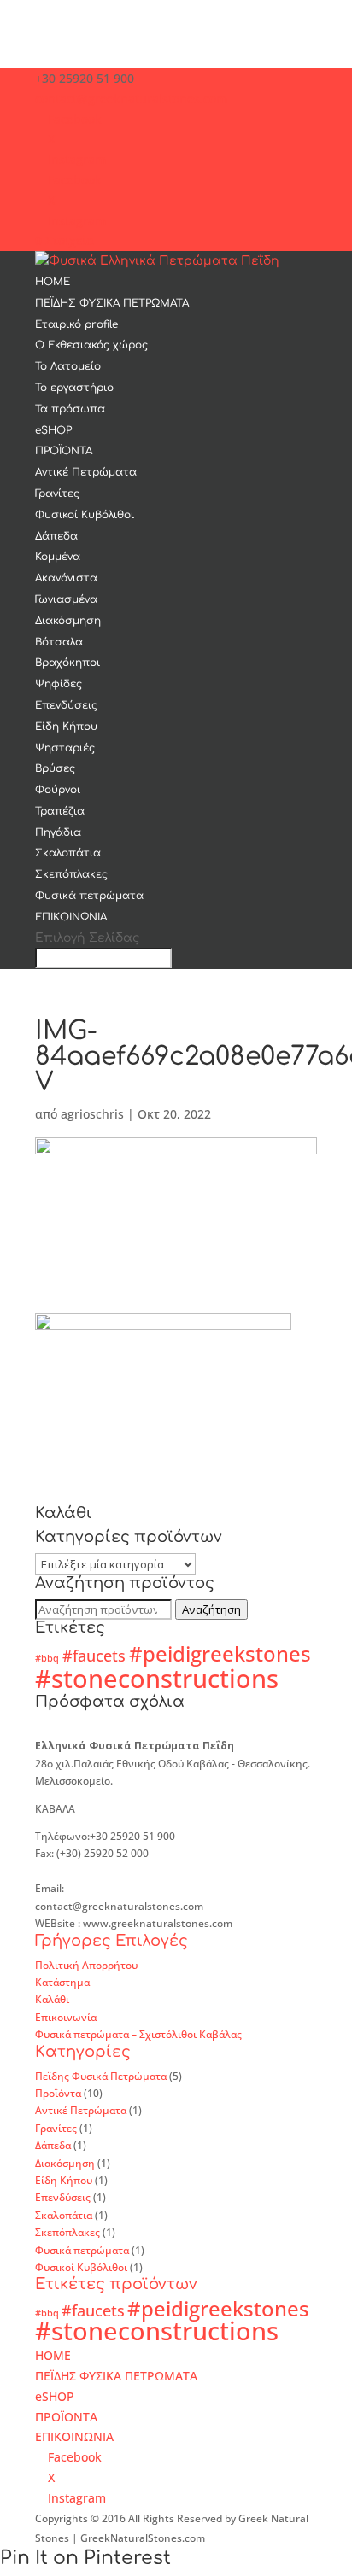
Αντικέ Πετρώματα (86, 472)
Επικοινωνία (66, 2017)
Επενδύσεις (66, 705)
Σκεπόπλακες (71, 874)
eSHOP (53, 430)
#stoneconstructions (157, 1679)
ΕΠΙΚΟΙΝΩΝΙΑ (71, 917)
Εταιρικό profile (76, 324)
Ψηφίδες (59, 684)
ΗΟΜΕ (53, 282)
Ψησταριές (65, 748)
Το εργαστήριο (74, 388)
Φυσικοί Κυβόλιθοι (85, 515)
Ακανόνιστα (66, 578)
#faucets (94, 1656)
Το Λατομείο (68, 366)
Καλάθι (52, 1999)
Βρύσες (55, 768)
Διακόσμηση (68, 621)
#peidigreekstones (220, 1653)
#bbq (47, 1658)
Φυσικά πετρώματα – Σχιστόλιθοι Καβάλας (138, 2034)
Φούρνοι (58, 790)
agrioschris (92, 1114)
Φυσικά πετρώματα (89, 896)
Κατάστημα (62, 1982)
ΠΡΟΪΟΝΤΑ (64, 451)
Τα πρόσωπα (70, 409)
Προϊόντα (58, 2093)
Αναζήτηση (211, 1609)
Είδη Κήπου (66, 727)
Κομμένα (58, 557)
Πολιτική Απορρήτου (86, 1965)
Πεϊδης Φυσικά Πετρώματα (101, 2076)
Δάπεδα (56, 536)
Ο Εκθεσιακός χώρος (91, 345)
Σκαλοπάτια (68, 853)
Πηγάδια (58, 832)
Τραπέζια (60, 811)
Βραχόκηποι (67, 663)
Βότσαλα (59, 642)
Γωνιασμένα (66, 599)
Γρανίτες (57, 494)
